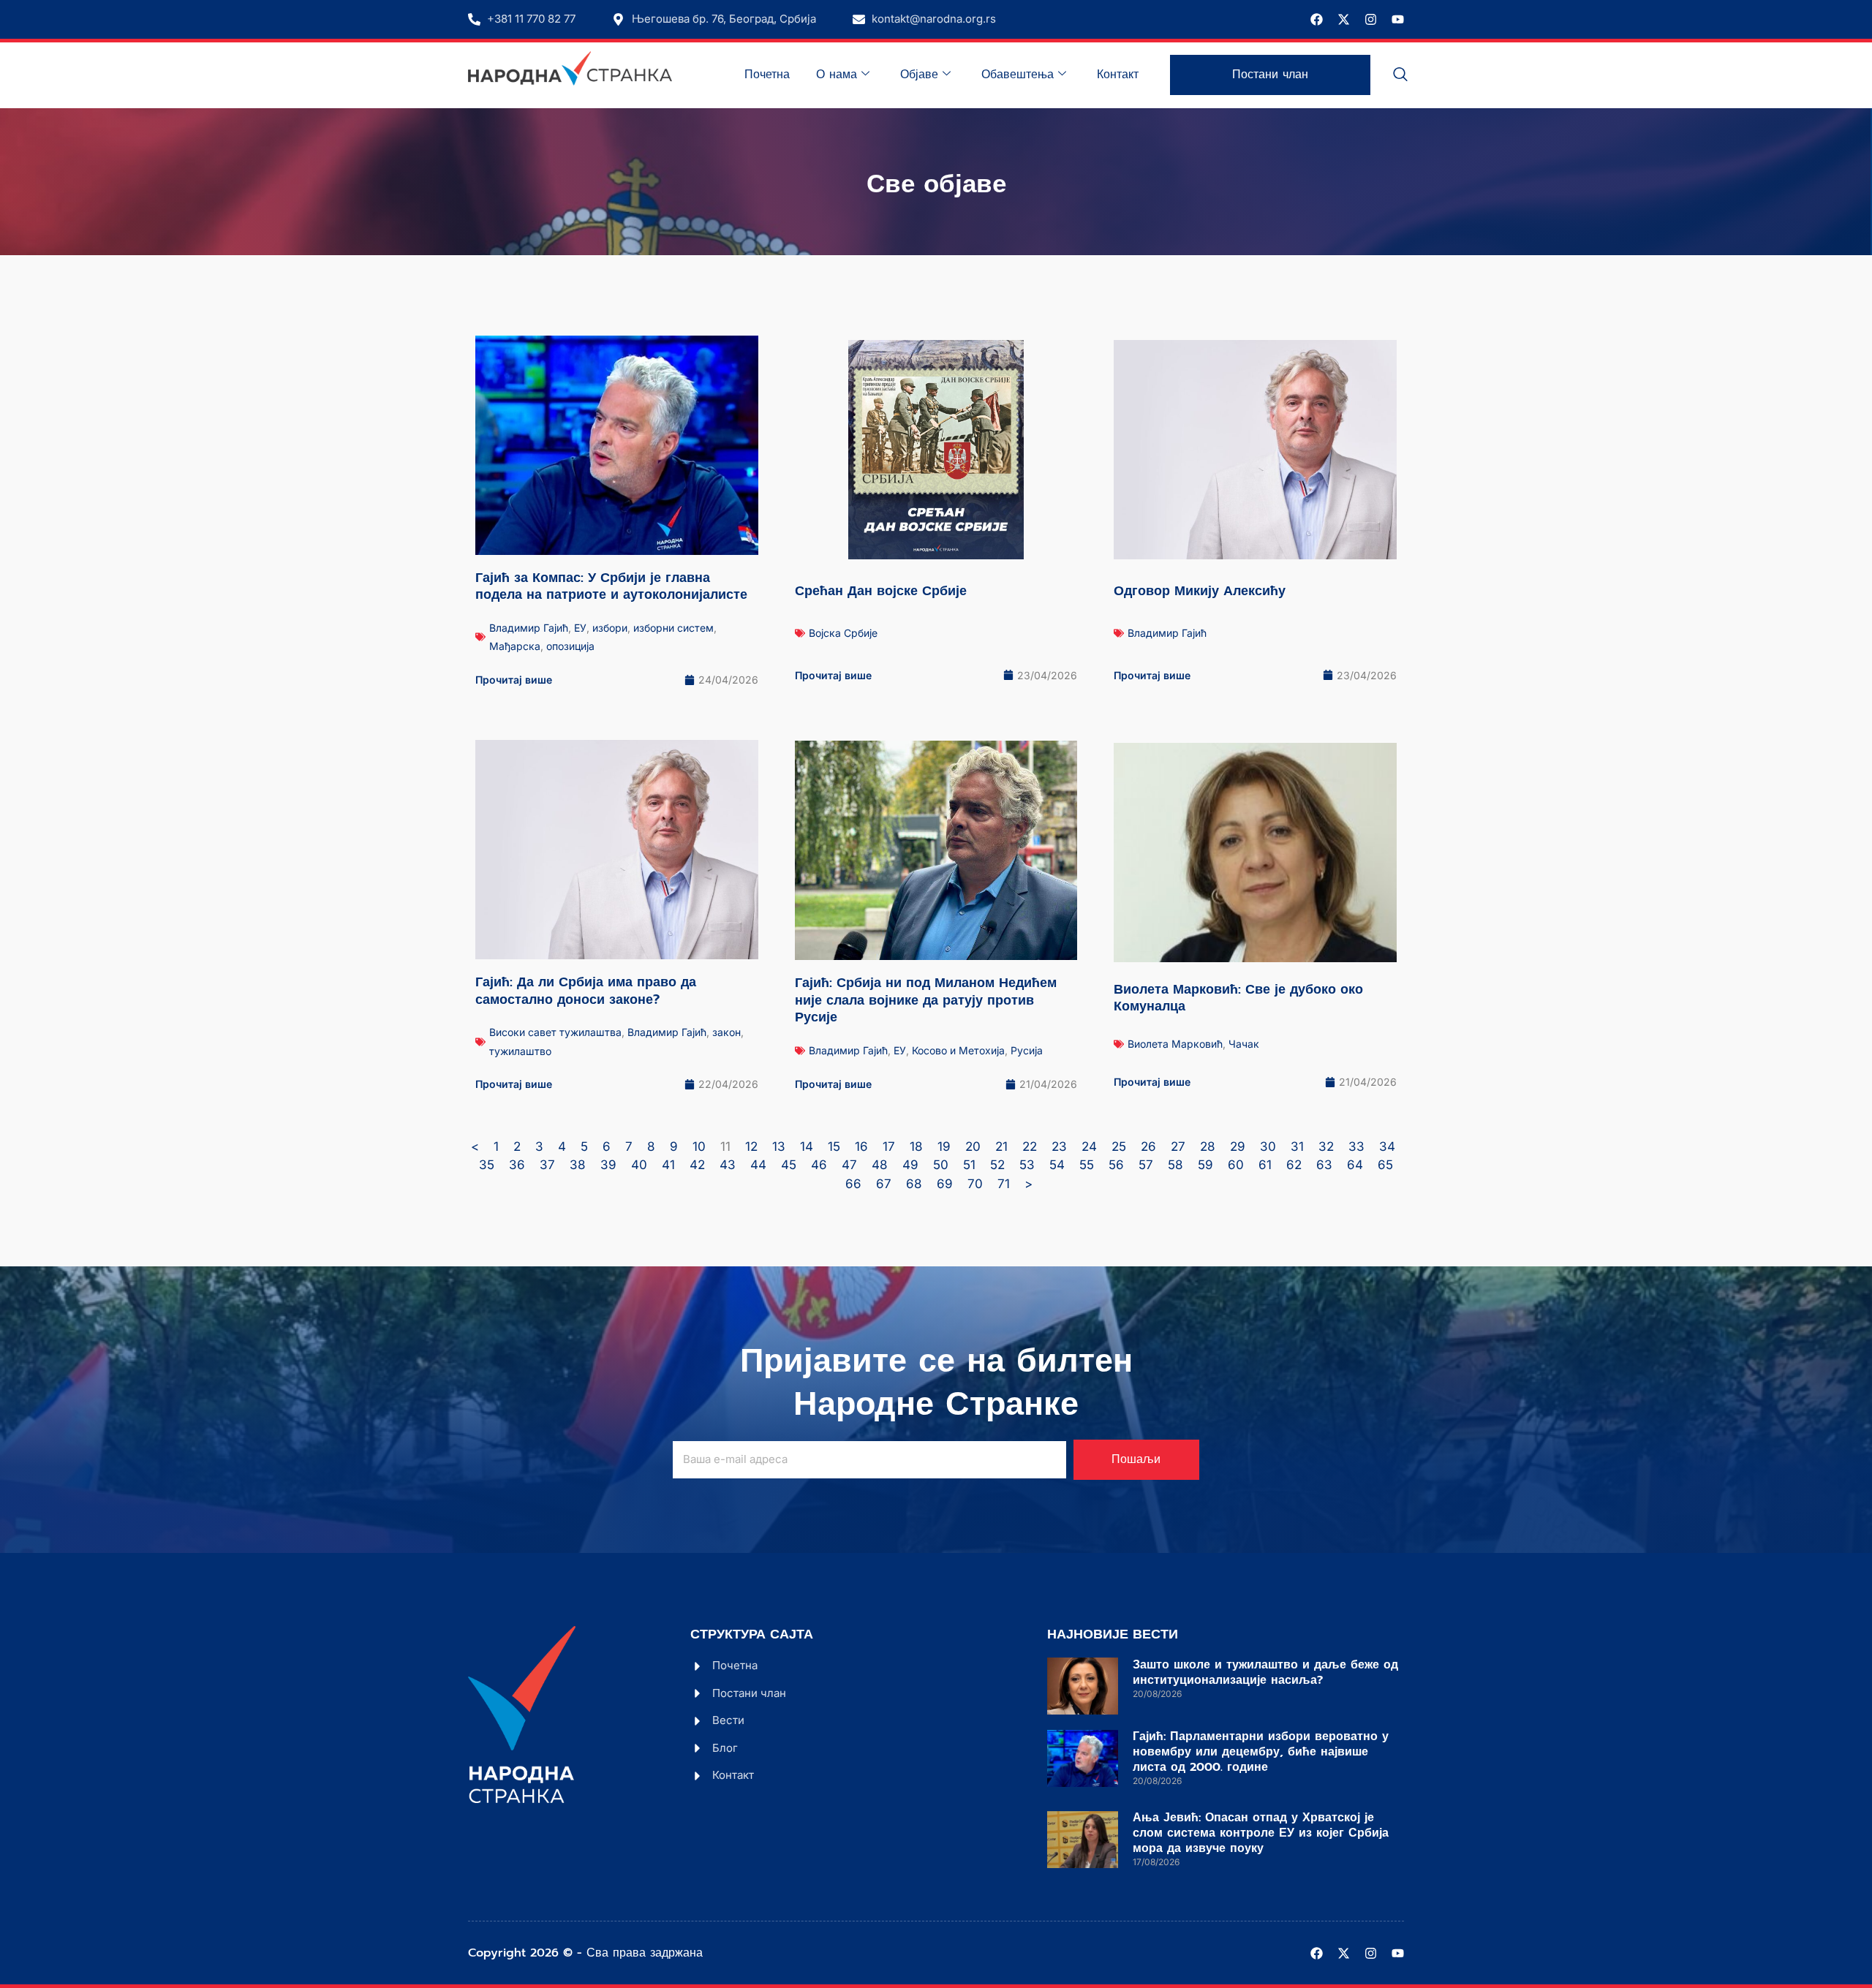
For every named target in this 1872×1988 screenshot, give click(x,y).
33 (1356, 1146)
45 (789, 1165)
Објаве (919, 75)
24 (1089, 1146)
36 (517, 1165)
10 (699, 1146)
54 (1057, 1165)
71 (1004, 1184)
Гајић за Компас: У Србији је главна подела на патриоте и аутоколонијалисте (611, 586)
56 (1116, 1165)
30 (1268, 1146)
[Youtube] (1398, 19)
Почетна (767, 75)
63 (1324, 1165)
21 (1001, 1146)
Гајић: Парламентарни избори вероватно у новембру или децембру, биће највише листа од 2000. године (1261, 1752)
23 (1059, 1146)
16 (861, 1146)
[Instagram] (1371, 19)
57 (1146, 1165)
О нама (837, 75)
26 (1148, 1146)
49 (910, 1165)
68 (914, 1184)
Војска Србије (843, 633)
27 (1178, 1146)
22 (1030, 1146)
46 (819, 1165)
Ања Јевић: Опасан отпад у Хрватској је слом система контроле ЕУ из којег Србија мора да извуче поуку (1261, 1833)
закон (726, 1032)
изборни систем (673, 628)
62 (1294, 1165)
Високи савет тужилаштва (555, 1032)
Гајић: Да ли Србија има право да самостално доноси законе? (586, 990)
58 (1175, 1165)
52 (997, 1165)
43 (728, 1165)
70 (975, 1184)
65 (1385, 1165)
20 (973, 1146)
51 (969, 1165)
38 (578, 1165)
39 (608, 1165)
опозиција (570, 646)
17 (889, 1146)
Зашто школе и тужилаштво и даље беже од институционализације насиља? (1265, 1673)
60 (1236, 1165)
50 (941, 1165)
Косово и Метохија (958, 1050)
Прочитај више (514, 680)
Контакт (1118, 75)
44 (758, 1165)
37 (547, 1165)
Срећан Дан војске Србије (881, 591)
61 (1265, 1165)
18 (916, 1146)
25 (1119, 1146)
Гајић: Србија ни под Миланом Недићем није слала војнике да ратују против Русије (926, 1000)
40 (639, 1165)
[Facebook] (1317, 19)
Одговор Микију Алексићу (1200, 591)
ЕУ (580, 628)
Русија (1027, 1050)
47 (849, 1165)
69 (945, 1184)
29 (1238, 1146)
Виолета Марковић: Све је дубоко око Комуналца (1238, 998)
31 (1297, 1146)
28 (1208, 1146)
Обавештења (1018, 75)
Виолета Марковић (1175, 1044)
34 (1387, 1146)
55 (1087, 1165)
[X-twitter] (1344, 19)
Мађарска (515, 646)
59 (1205, 1165)
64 (1355, 1165)
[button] (1400, 75)
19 (944, 1146)
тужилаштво (520, 1051)
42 (697, 1165)
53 (1027, 1165)
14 (807, 1146)
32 (1326, 1146)
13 (779, 1146)
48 (880, 1165)
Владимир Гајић (529, 628)
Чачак (1244, 1044)
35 (487, 1165)
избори (610, 628)
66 (853, 1184)
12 (751, 1146)
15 (834, 1146)
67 (884, 1184)
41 (668, 1165)
